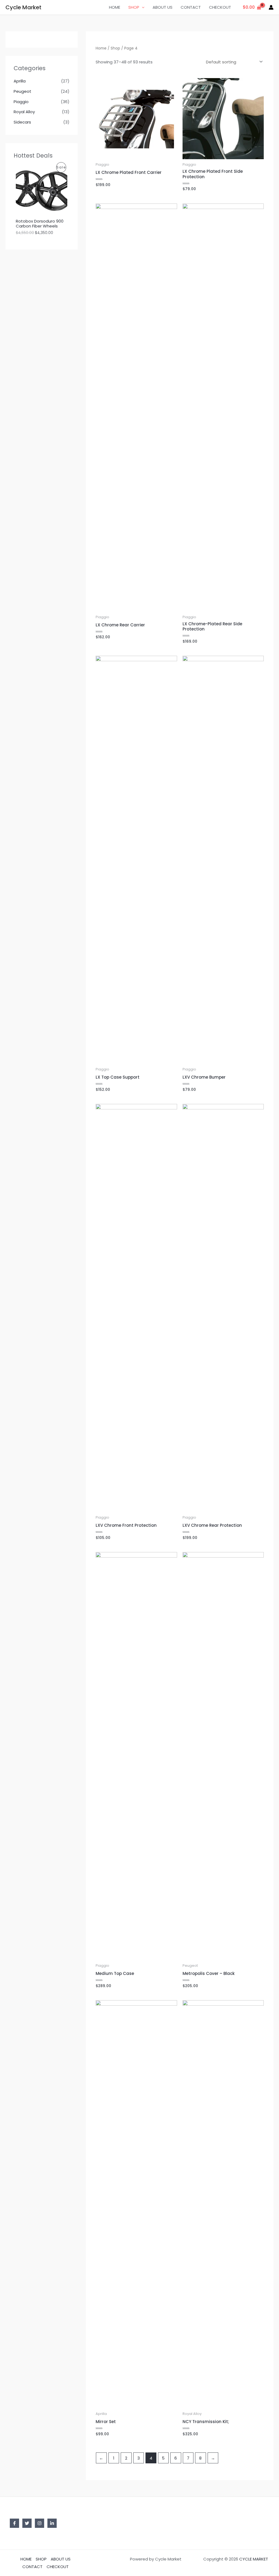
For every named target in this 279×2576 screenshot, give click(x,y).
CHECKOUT (220, 7)
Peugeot (22, 91)
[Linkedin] (52, 2523)
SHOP (134, 7)
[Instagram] (40, 2523)
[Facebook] (14, 2523)
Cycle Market (23, 7)
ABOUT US (163, 7)
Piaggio (21, 102)
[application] (142, 7)
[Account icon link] (271, 7)
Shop (115, 48)
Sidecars (22, 122)
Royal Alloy (24, 112)
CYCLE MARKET (254, 2559)
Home (101, 48)
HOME (115, 7)
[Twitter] (27, 2523)
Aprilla (20, 81)
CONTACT (191, 7)
